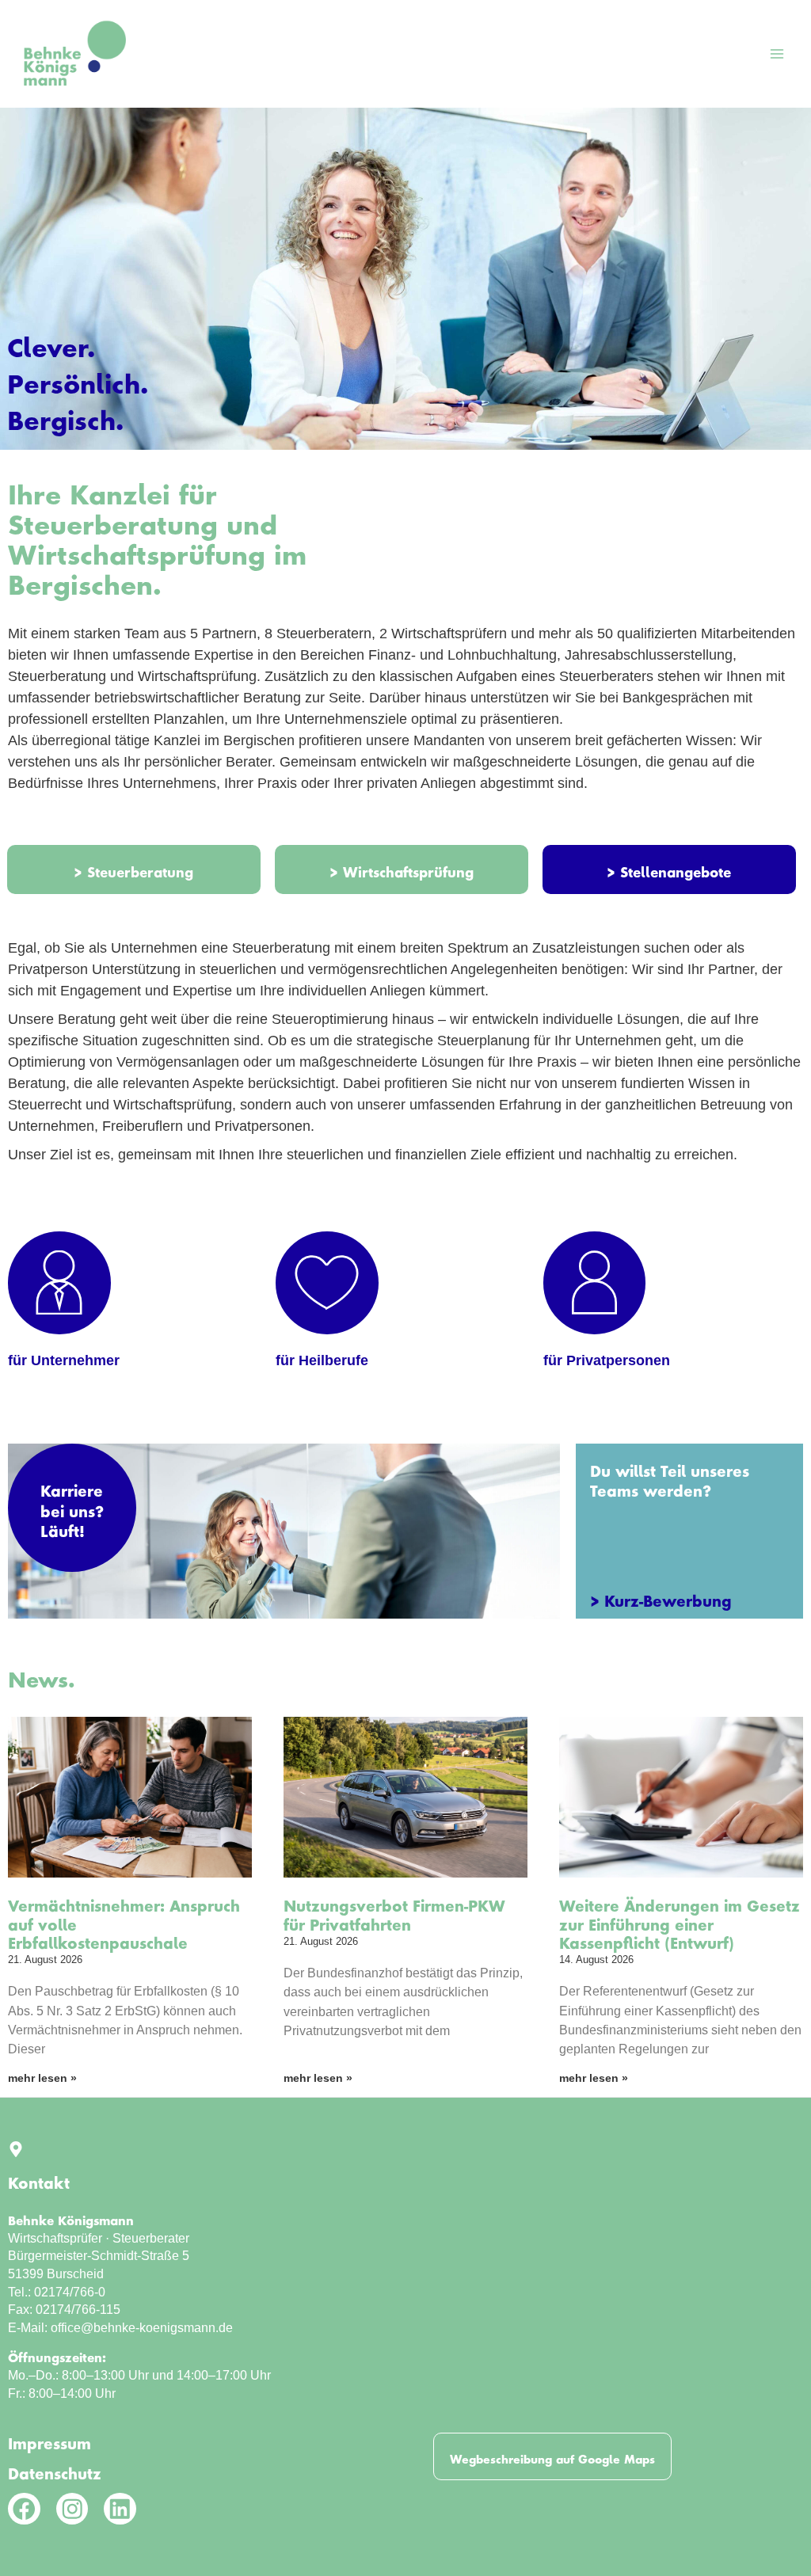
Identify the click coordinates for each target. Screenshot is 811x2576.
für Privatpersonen (607, 1360)
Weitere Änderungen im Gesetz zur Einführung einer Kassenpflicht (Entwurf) (680, 1921)
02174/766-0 (70, 2292)
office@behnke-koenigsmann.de (142, 2327)
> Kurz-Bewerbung (661, 1597)
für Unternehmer (64, 1360)
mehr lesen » (42, 2078)
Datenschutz (55, 2470)
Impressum (49, 2440)
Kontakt (39, 2179)
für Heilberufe (322, 1360)
